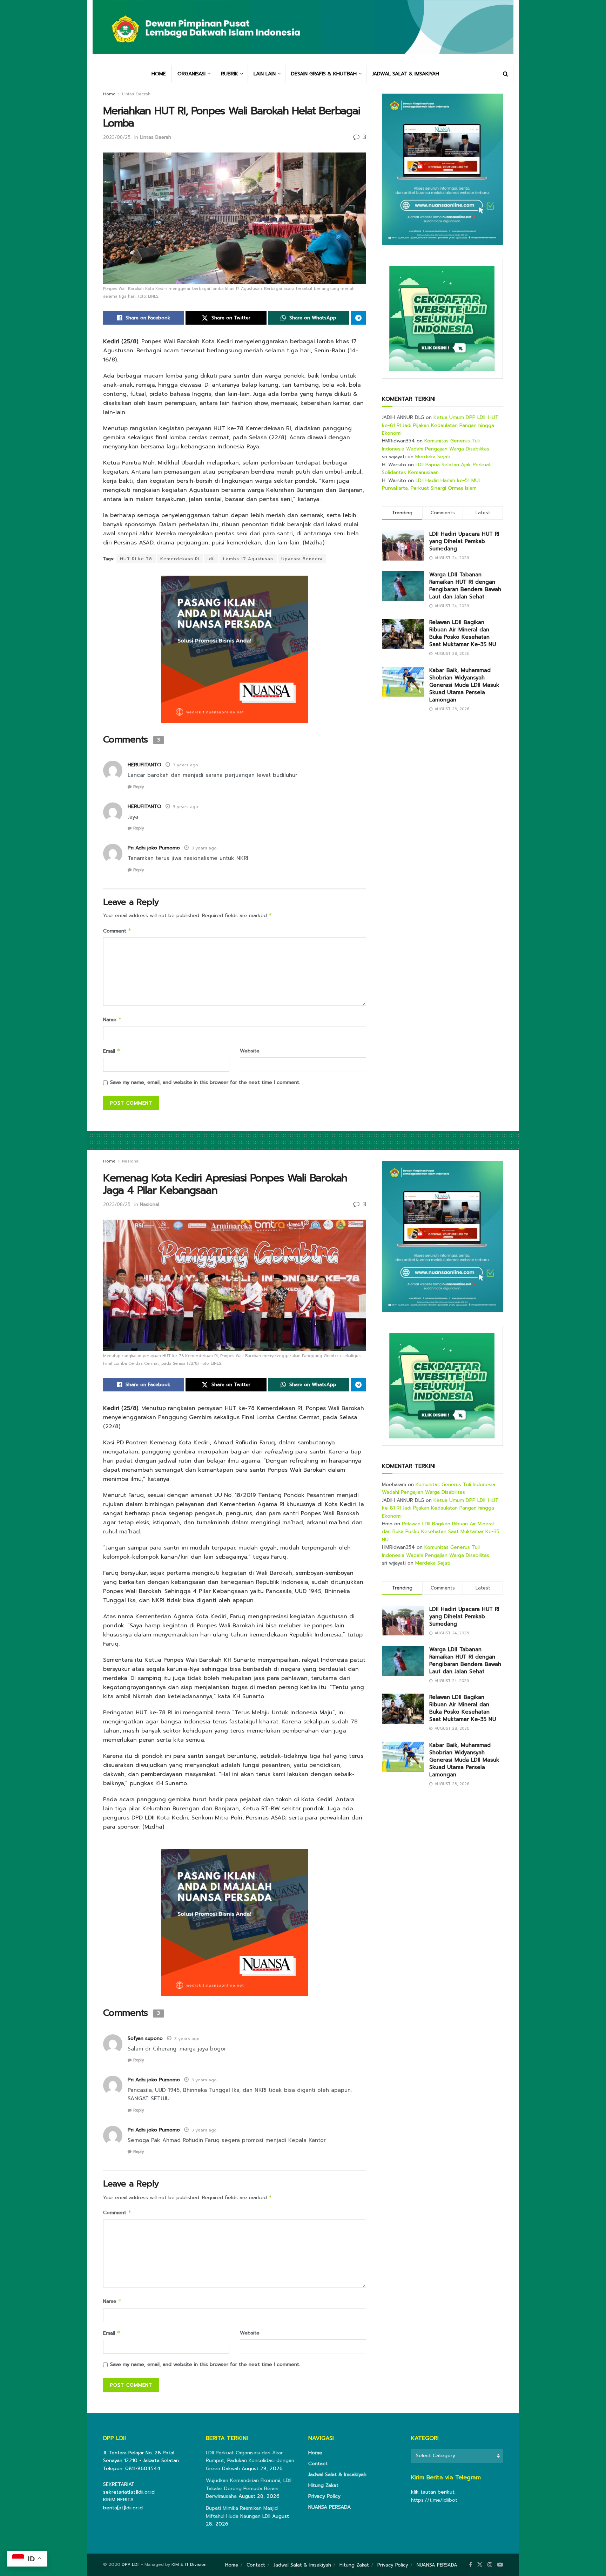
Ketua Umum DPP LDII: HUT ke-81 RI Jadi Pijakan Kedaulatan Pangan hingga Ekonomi (440, 425)
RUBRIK (230, 74)
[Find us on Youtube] (500, 2565)
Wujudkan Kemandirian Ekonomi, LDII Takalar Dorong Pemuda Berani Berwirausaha (249, 2488)
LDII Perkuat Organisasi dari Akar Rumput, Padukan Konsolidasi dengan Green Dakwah (250, 2461)
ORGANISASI (191, 74)
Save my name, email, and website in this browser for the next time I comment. (205, 1082)
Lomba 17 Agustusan (248, 559)
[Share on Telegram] (358, 318)
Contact (318, 2464)
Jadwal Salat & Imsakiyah (337, 2475)
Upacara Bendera (302, 559)
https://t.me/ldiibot (434, 2500)
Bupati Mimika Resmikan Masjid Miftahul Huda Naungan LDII (242, 2512)
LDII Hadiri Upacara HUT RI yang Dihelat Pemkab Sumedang (464, 541)
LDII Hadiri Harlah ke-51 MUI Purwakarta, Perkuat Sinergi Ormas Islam (431, 484)
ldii (211, 559)
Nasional (131, 1161)
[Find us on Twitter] (480, 2565)
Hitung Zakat (323, 2485)
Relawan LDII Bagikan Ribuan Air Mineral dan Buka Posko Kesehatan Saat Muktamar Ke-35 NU (463, 633)
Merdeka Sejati (433, 457)
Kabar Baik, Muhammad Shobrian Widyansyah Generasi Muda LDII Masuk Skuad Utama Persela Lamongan (464, 685)
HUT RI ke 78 (136, 559)
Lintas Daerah (136, 94)
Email (112, 1051)
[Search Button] (506, 74)
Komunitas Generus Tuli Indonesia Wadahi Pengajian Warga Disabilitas (436, 445)
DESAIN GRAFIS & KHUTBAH (324, 74)
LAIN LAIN (265, 74)
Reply (139, 787)
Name (112, 1020)
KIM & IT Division (189, 2564)
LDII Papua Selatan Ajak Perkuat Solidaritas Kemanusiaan (436, 469)
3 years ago (186, 765)
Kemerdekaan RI (180, 559)
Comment (117, 931)
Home (109, 94)
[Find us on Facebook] (470, 2565)
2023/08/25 (117, 137)
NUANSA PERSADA (329, 2507)
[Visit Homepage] (303, 32)
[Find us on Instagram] (490, 2565)
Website (250, 1051)
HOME (159, 74)
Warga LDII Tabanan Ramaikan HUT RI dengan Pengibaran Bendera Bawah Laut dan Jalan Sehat (465, 586)
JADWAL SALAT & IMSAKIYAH (406, 74)
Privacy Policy (324, 2496)
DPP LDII (131, 2564)
